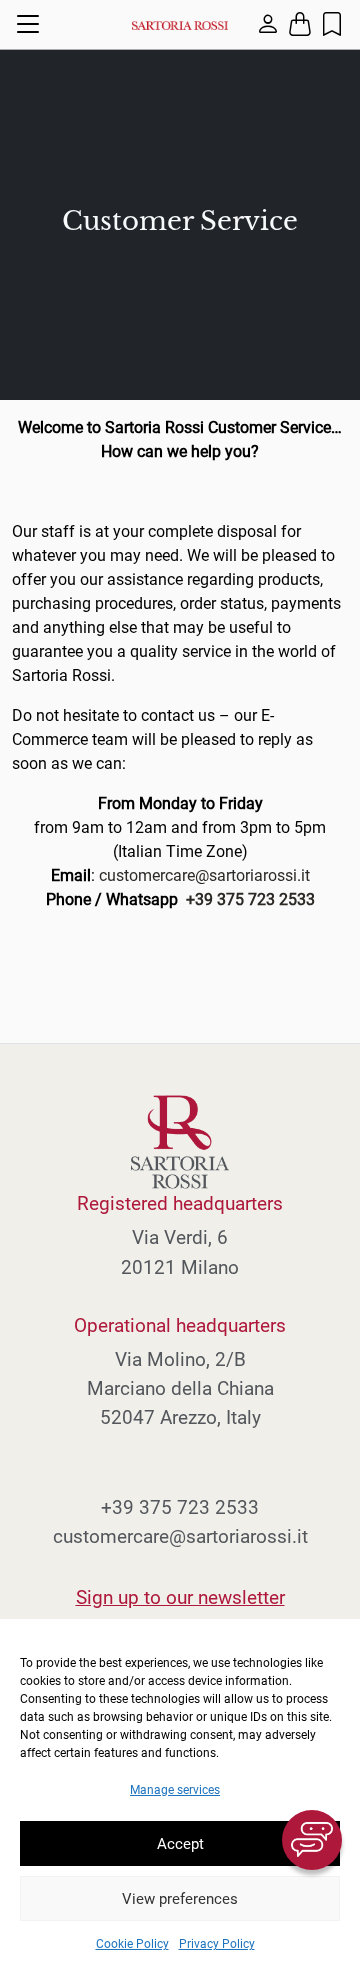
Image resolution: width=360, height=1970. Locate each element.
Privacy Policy (217, 1944)
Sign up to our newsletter (180, 1597)
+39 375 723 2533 (250, 899)
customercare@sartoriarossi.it (204, 875)
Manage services (175, 1790)
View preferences (180, 1899)
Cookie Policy (132, 1944)
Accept (180, 1844)
